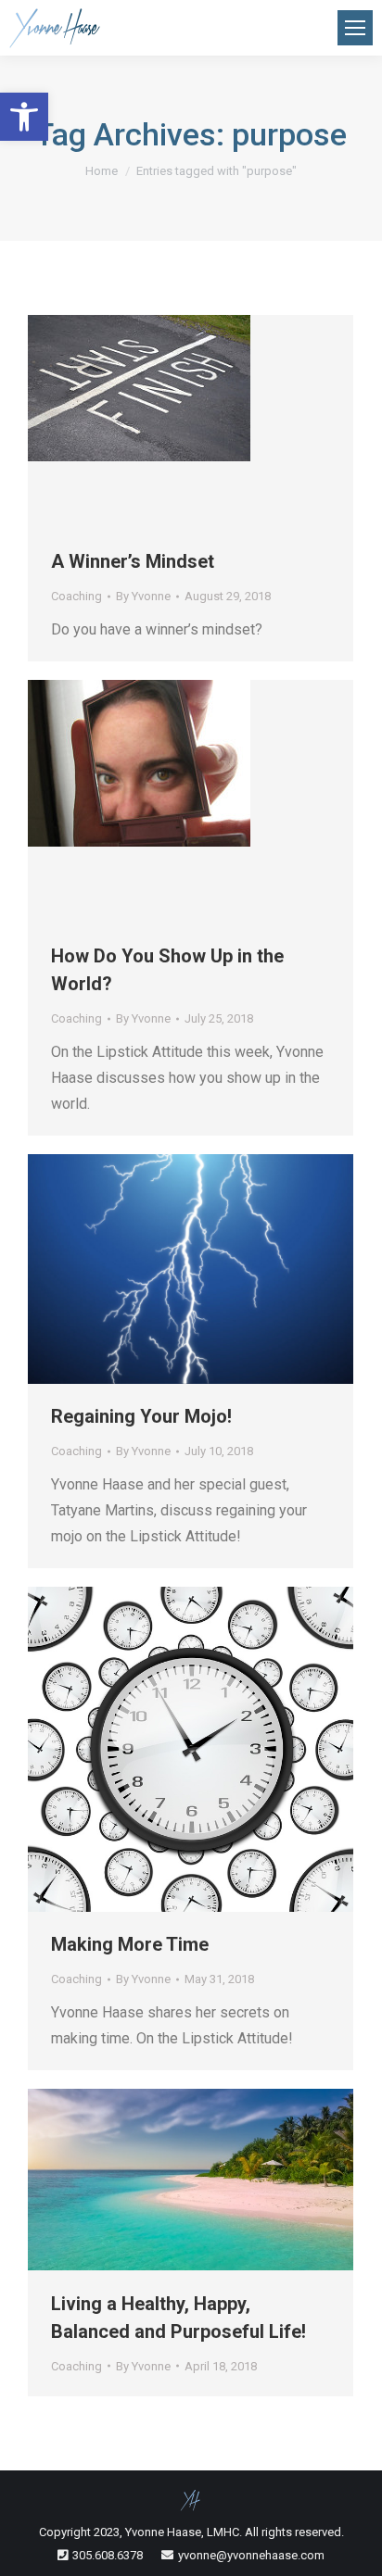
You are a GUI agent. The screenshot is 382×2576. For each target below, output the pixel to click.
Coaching (76, 596)
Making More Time (130, 1944)
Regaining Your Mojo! (141, 1416)
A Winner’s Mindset (133, 561)
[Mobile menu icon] (355, 28)
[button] (24, 117)
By (143, 596)
